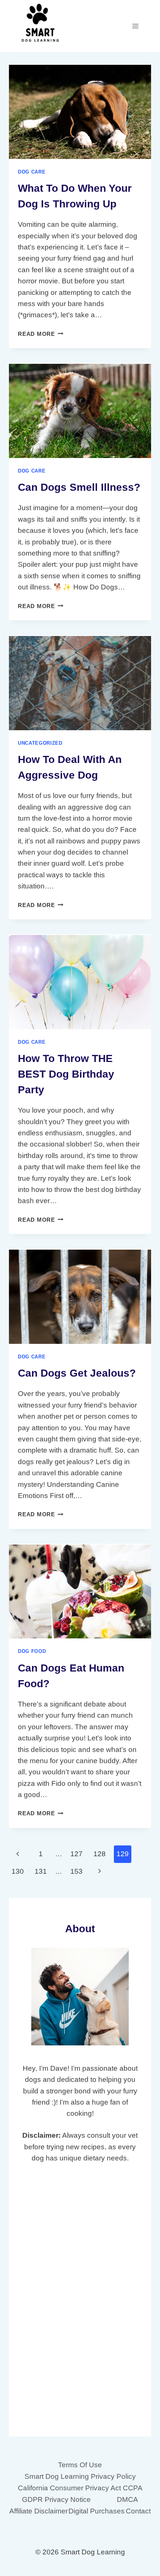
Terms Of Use (80, 2465)
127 (76, 1854)
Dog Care (32, 172)
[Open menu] (135, 26)
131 (41, 1871)
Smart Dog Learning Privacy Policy (80, 2476)
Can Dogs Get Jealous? (77, 1373)
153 (76, 1871)
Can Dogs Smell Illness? (79, 487)
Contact (138, 2511)
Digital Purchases (97, 2511)
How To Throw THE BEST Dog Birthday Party (66, 1074)
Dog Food (32, 1651)
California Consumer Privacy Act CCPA (80, 2488)
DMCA (127, 2499)
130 (18, 1871)
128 (100, 1854)
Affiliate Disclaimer (39, 2511)
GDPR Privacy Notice (56, 2499)
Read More (41, 334)
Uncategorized (40, 743)
